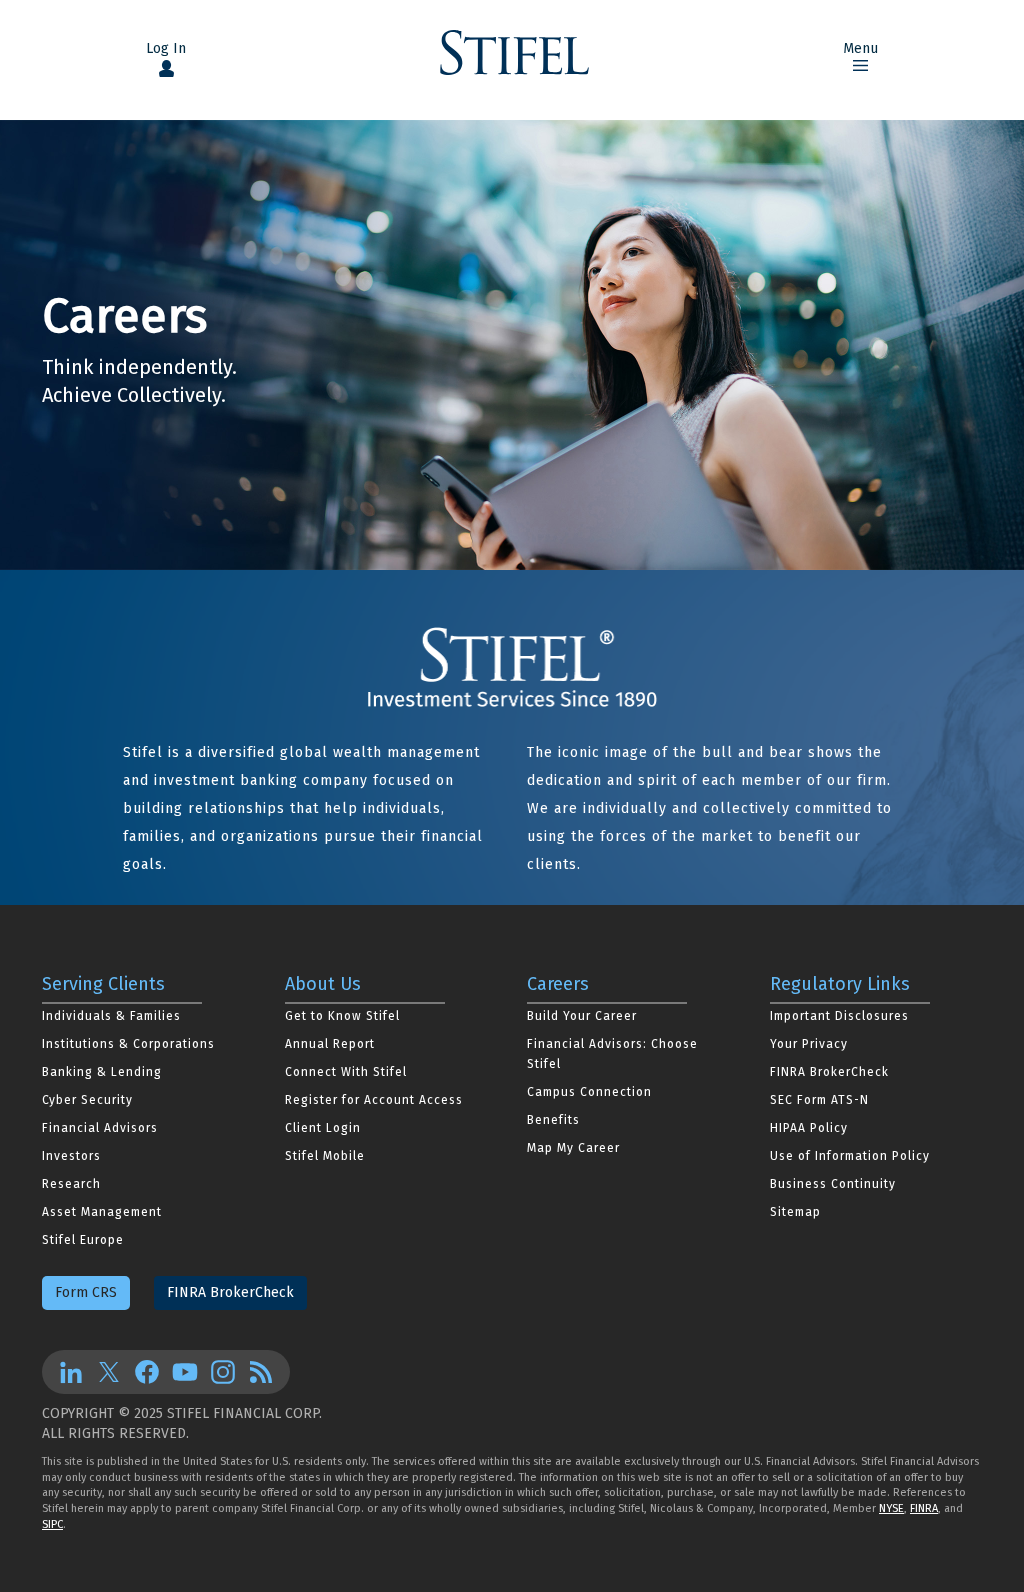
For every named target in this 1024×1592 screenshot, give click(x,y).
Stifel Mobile (325, 1156)
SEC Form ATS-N (819, 1100)
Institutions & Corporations (128, 1044)
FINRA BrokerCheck (829, 1072)
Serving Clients (103, 984)
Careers (558, 984)
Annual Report (330, 1044)
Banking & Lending (102, 1072)
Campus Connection (589, 1092)
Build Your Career (582, 1016)
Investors (71, 1156)
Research (71, 1184)
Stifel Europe (83, 1240)
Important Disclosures (839, 1016)
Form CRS (86, 1292)
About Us (323, 984)
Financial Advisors (100, 1128)
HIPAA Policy (809, 1128)
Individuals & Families (111, 1016)
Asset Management (102, 1212)
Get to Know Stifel (342, 1016)
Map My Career (573, 1148)
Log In (166, 48)
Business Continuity (833, 1184)
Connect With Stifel (346, 1072)
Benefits (553, 1120)
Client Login (323, 1128)
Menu (860, 48)
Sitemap (795, 1212)
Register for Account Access (374, 1100)
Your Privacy (809, 1044)
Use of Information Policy (850, 1156)
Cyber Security (87, 1100)
